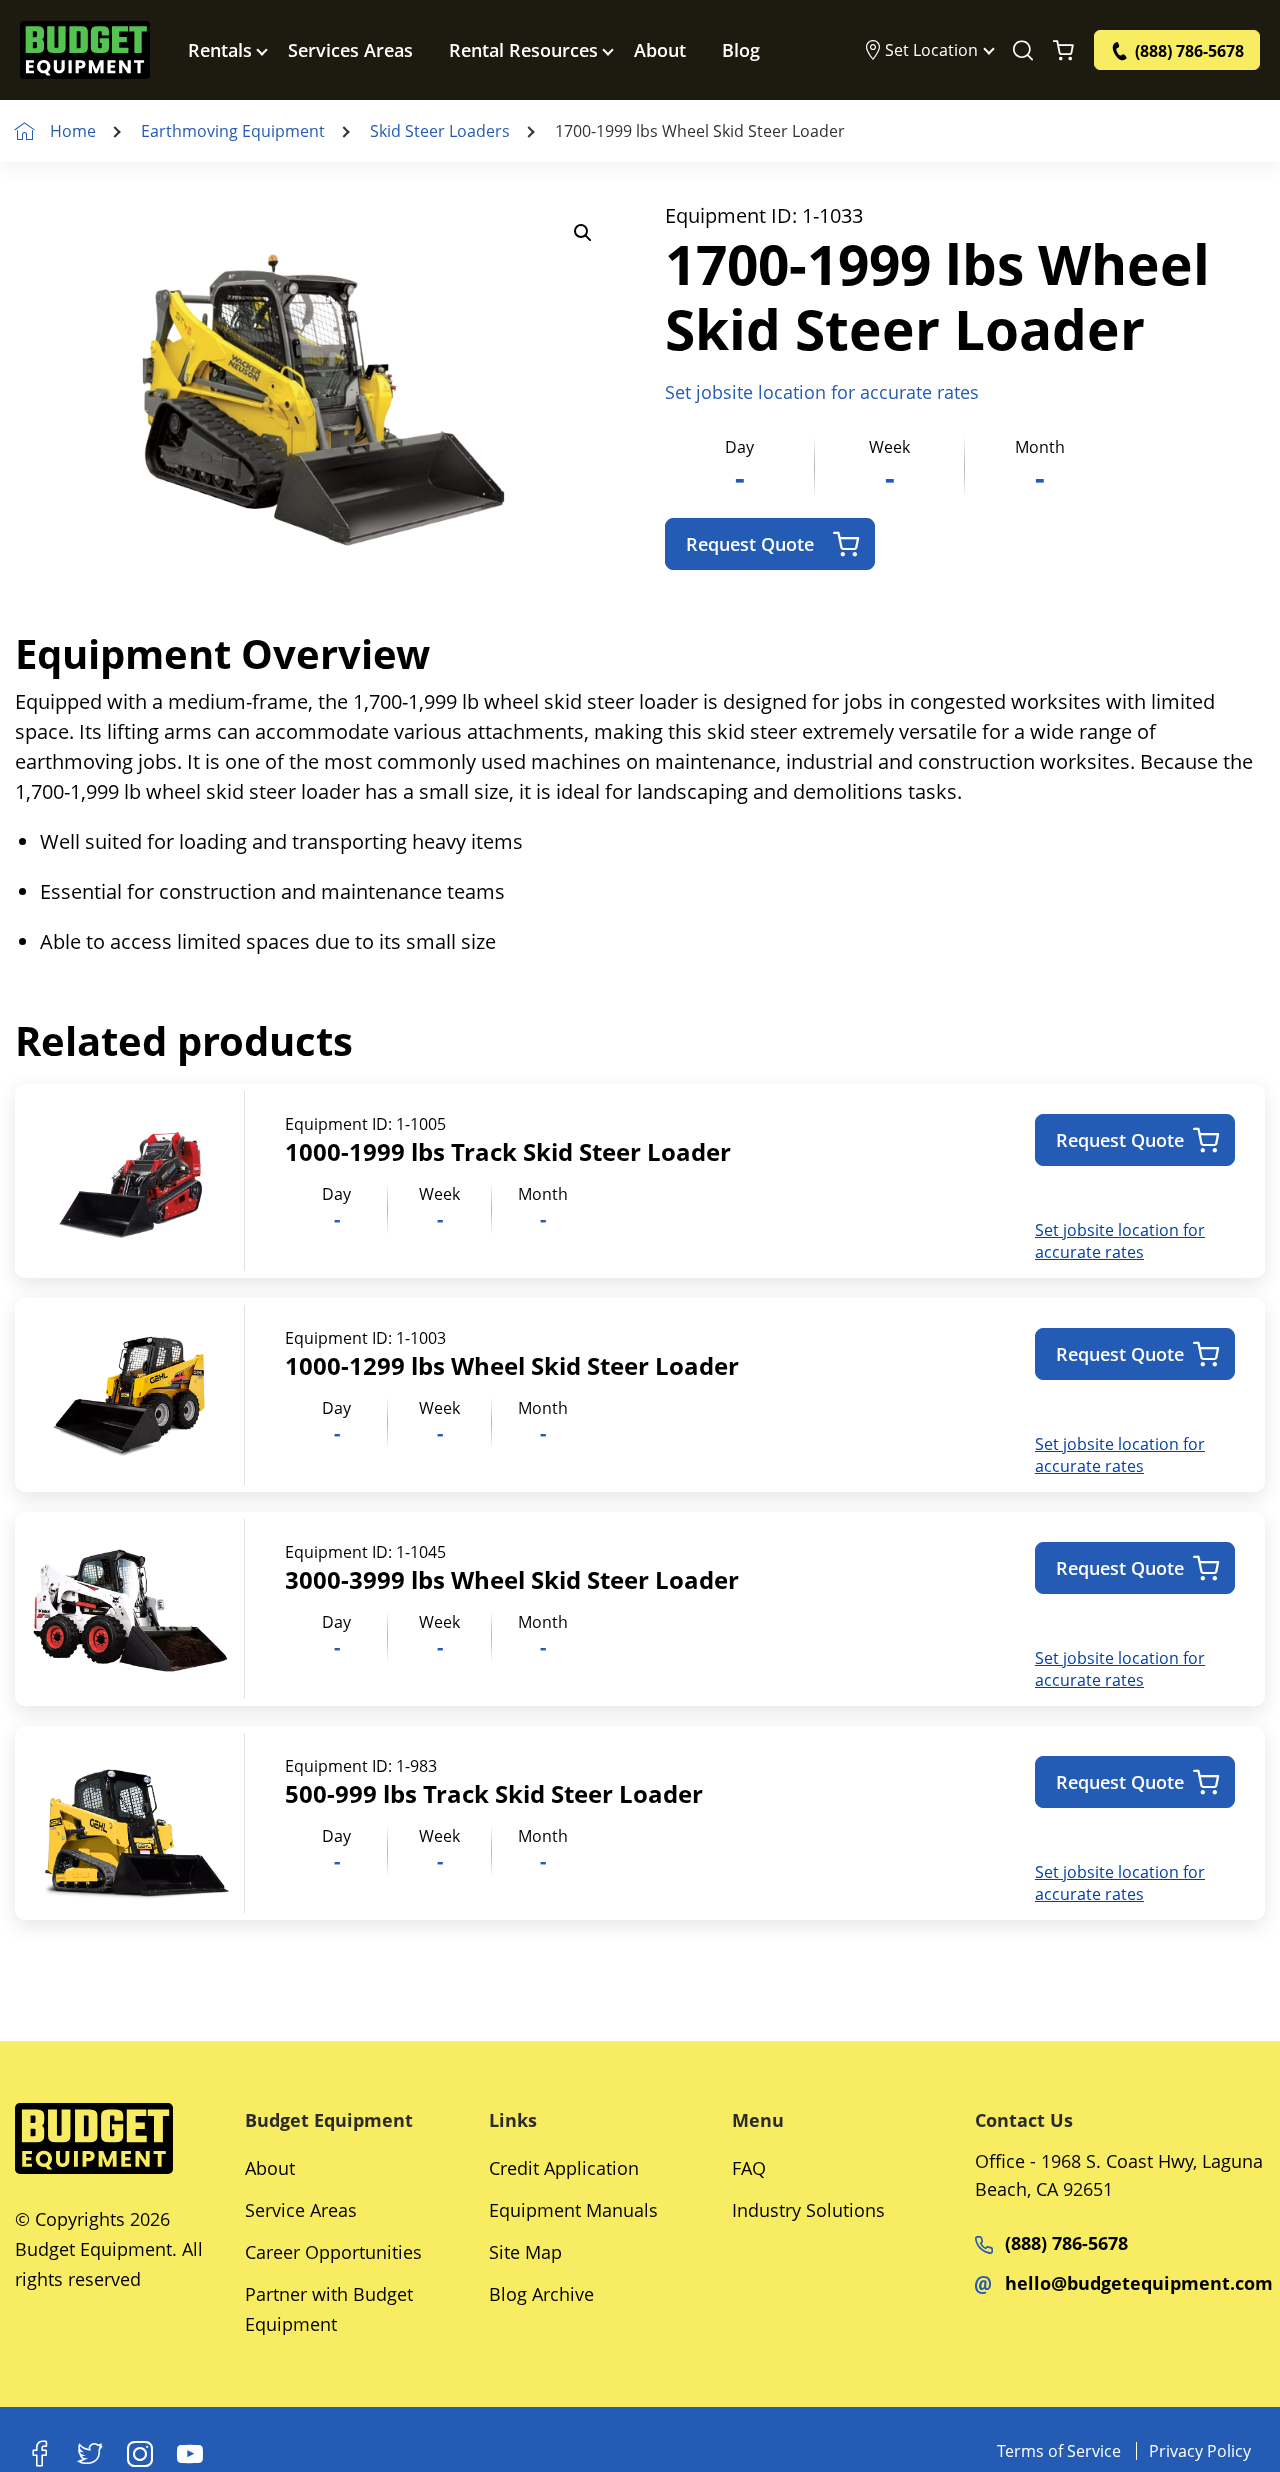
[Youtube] (190, 2454)
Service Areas (301, 2210)
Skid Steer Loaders (440, 131)
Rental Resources (523, 50)
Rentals (220, 50)
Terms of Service (1059, 2451)
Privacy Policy (1200, 2451)
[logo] (85, 50)
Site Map (525, 2252)
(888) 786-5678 (1066, 2243)
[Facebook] (40, 2454)
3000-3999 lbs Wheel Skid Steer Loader (512, 1579)
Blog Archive (541, 2294)
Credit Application (564, 2168)
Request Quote (750, 544)
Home (73, 131)
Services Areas (350, 50)
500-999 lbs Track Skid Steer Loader (494, 1793)
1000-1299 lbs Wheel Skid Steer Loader (512, 1365)
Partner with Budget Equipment (329, 2309)
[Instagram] (140, 2454)
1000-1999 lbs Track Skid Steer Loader (508, 1151)
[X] (90, 2454)
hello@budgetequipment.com (1139, 2283)
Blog (741, 50)
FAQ (749, 2168)
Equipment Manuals (573, 2210)
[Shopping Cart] (1063, 50)
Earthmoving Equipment (233, 131)
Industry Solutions (808, 2210)
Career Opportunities (333, 2252)
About (660, 50)
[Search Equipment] (1023, 50)
